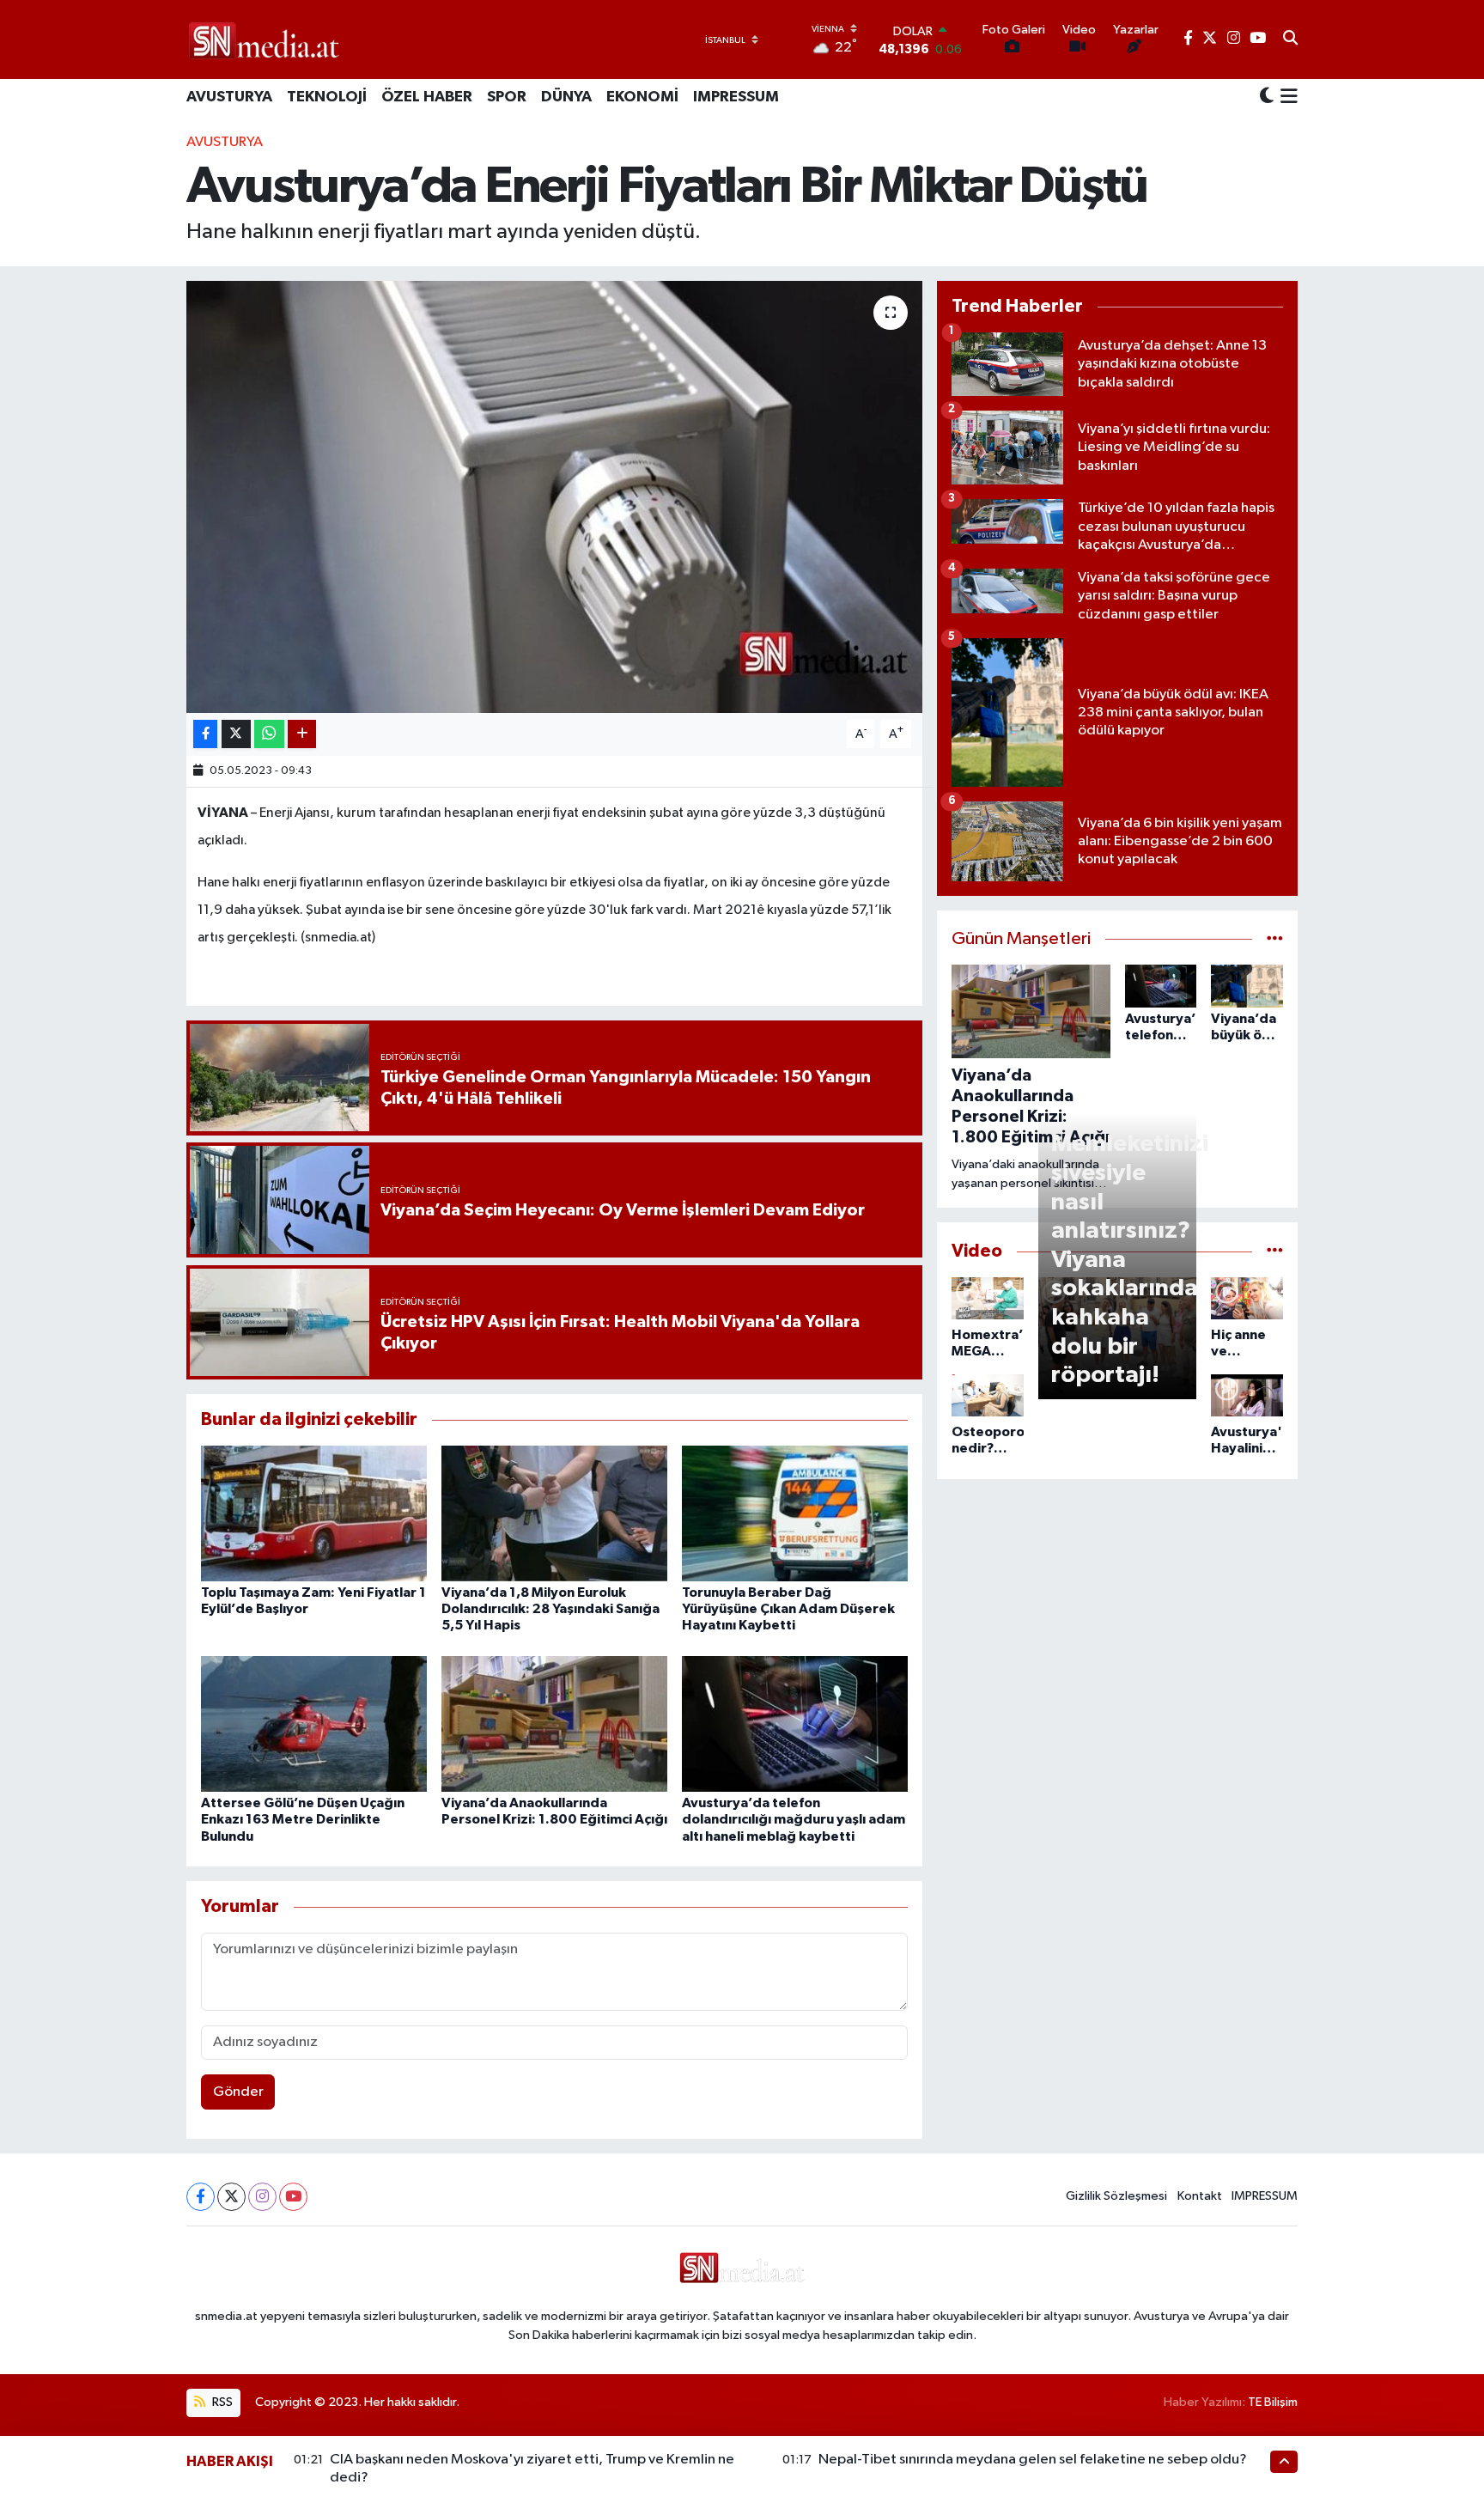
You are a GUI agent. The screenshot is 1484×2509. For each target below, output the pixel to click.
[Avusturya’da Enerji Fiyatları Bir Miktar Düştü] (554, 496)
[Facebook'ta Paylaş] (205, 734)
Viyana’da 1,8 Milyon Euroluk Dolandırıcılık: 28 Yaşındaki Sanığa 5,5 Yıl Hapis (550, 1609)
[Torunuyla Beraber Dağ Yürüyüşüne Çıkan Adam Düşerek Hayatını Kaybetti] (795, 1513)
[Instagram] (262, 2197)
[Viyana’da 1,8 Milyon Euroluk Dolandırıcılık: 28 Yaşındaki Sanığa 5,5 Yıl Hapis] (554, 1513)
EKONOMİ (642, 97)
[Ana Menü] (1286, 98)
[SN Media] (264, 39)
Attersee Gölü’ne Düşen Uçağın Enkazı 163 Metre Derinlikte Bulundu (303, 1819)
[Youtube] (293, 2197)
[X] (231, 2197)
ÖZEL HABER (427, 97)
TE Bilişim (1273, 2402)
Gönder (238, 2092)
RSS (221, 2402)
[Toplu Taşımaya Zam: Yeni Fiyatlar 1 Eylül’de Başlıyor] (314, 1513)
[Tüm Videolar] (1275, 1251)
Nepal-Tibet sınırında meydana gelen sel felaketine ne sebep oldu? (1033, 2460)
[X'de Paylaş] (236, 734)
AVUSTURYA (229, 97)
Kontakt (1200, 2196)
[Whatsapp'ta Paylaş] (269, 734)
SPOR (507, 97)
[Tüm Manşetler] (1275, 939)
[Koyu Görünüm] (1267, 97)
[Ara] (1290, 40)
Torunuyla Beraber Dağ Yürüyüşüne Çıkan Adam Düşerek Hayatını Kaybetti (788, 1609)
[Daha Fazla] (302, 734)
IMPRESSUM (736, 97)
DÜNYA (566, 97)
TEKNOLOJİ (327, 97)
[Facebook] (201, 2197)
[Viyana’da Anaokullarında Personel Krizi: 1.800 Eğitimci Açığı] (554, 1723)
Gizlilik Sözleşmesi (1116, 2196)
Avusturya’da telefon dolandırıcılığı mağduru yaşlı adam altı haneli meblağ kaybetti (794, 1819)
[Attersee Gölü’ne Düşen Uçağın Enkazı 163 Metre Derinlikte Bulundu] (314, 1723)
